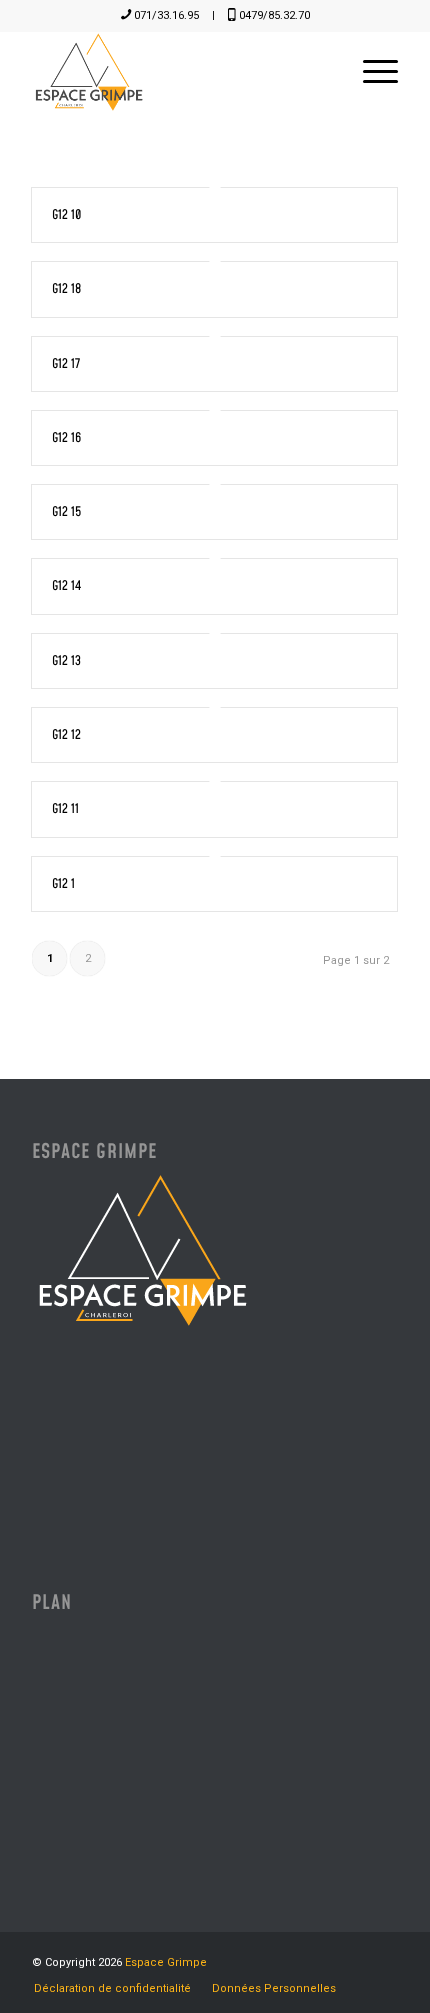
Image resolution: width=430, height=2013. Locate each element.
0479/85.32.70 (274, 15)
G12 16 (66, 438)
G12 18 (66, 289)
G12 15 (66, 512)
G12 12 (66, 735)
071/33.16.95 (166, 15)
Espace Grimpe (166, 1962)
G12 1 (63, 884)
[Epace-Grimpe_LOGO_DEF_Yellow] (178, 72)
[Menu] (370, 72)
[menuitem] (370, 72)
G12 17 (66, 364)
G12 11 (65, 809)
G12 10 (66, 215)
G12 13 (66, 661)
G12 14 (66, 586)
